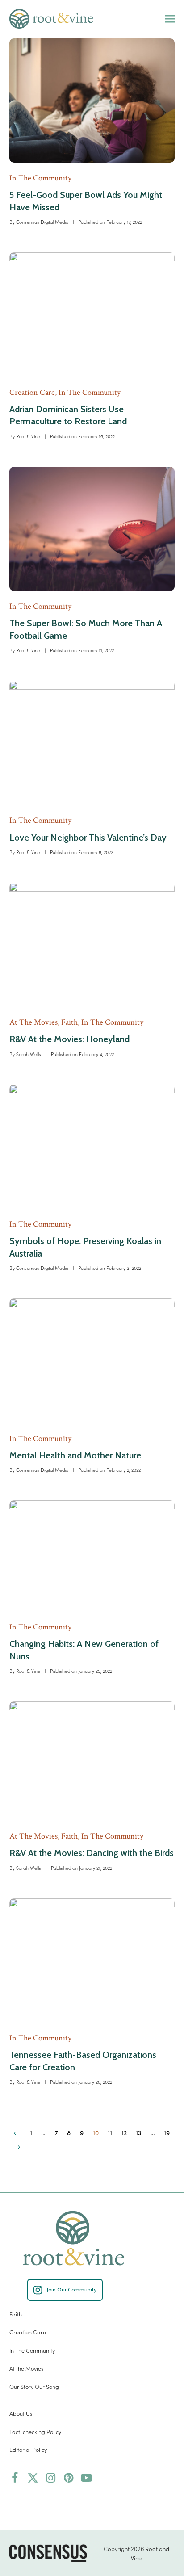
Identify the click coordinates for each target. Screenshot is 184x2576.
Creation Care (28, 2332)
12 (127, 2134)
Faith (16, 2314)
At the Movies (26, 2368)
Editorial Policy (28, 2449)
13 (141, 2134)
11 (112, 2134)
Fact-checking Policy (35, 2431)
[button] (170, 19)
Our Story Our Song (34, 2386)
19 (169, 2134)
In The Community (32, 2350)
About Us (21, 2413)
